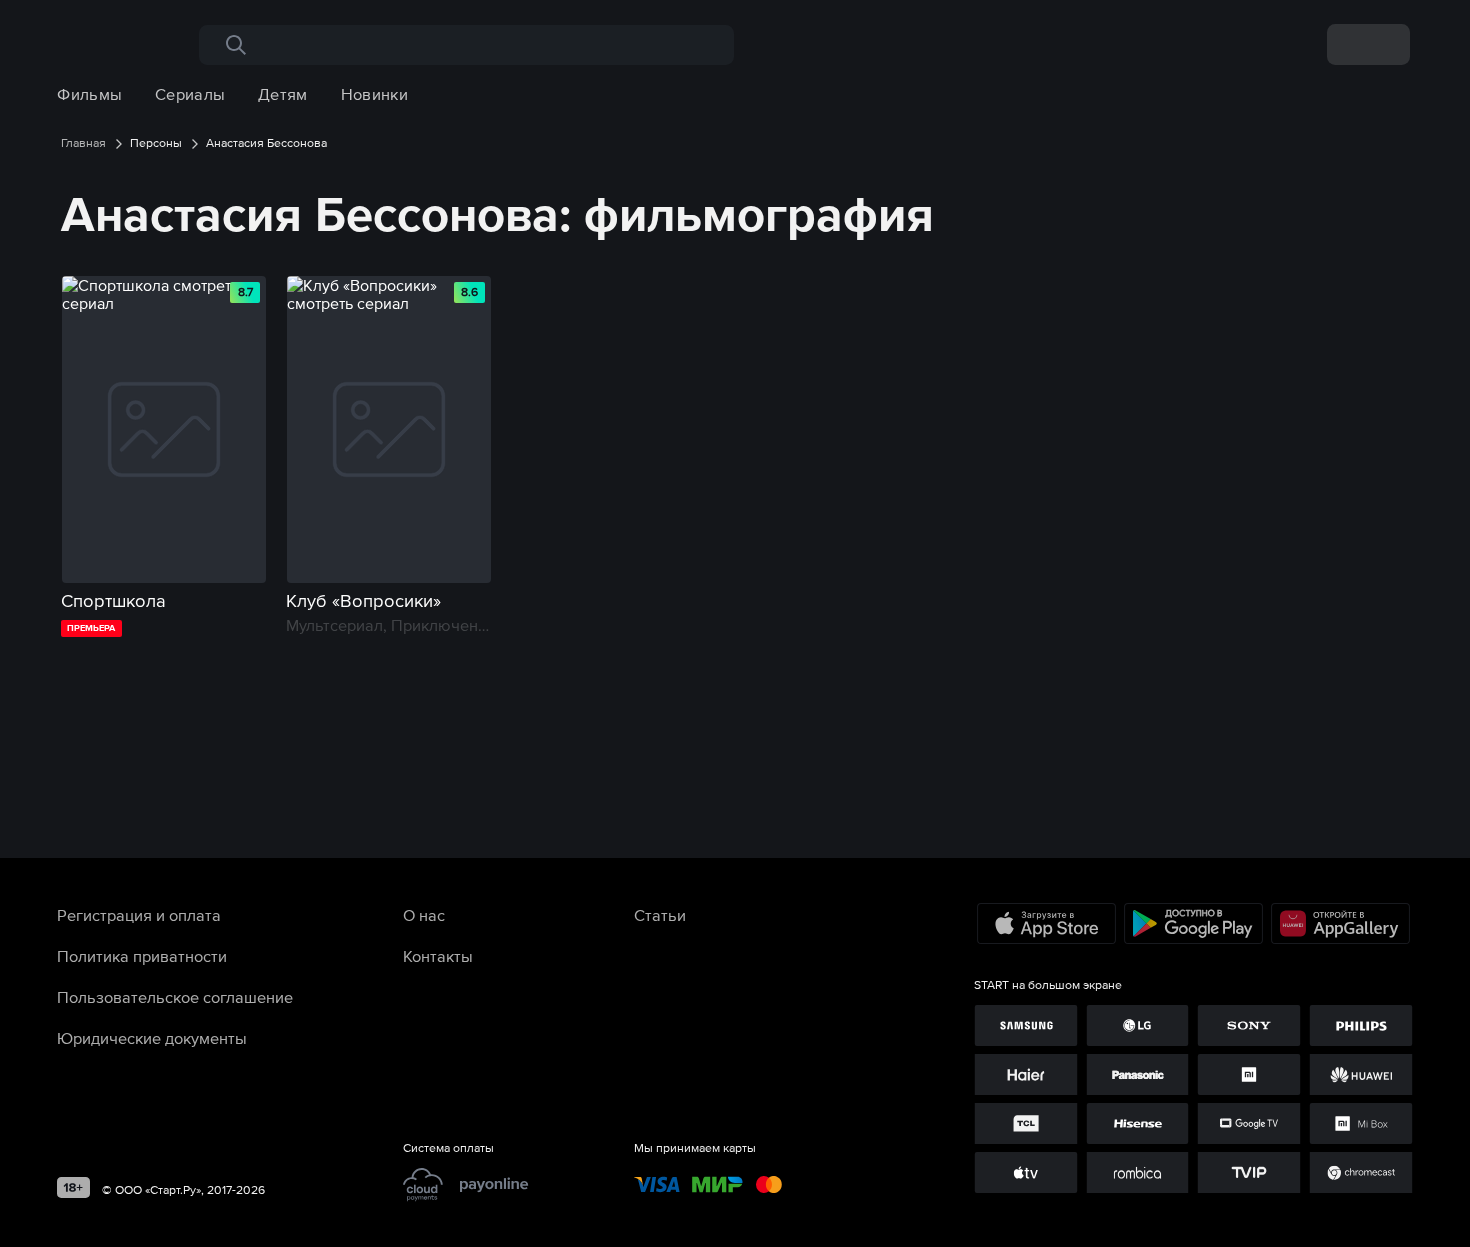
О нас (424, 915)
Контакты (438, 956)
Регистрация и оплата (139, 915)
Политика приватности (142, 956)
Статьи (660, 915)
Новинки (374, 94)
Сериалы (190, 94)
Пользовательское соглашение (175, 997)
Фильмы (89, 94)
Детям (283, 94)
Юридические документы (152, 1038)
